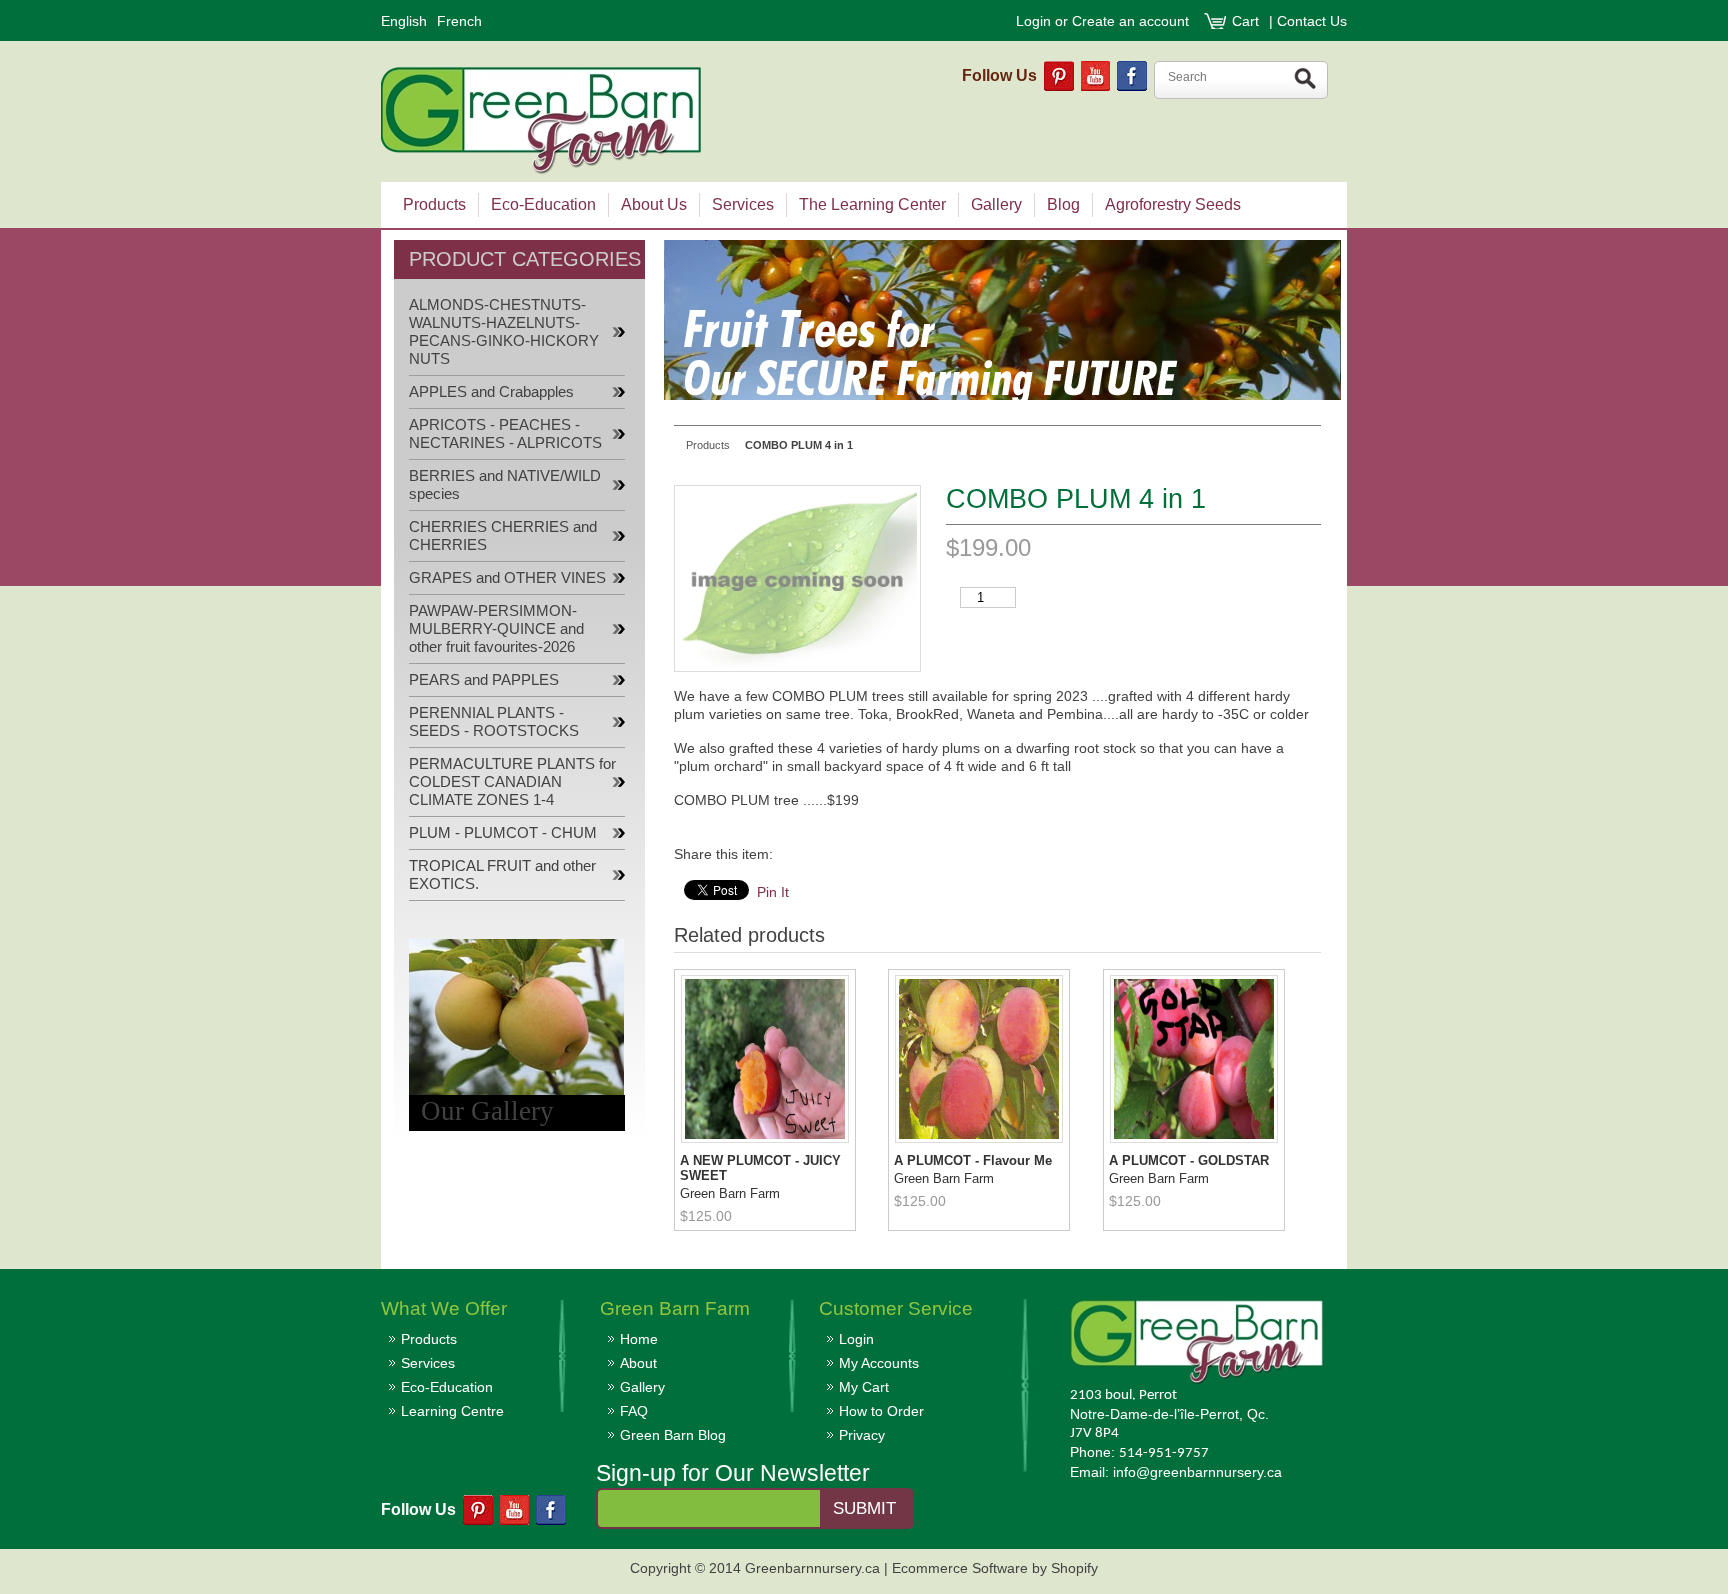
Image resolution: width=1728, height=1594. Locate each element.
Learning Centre (452, 1411)
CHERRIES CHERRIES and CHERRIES (503, 536)
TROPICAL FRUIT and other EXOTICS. (502, 875)
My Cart (864, 1387)
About (638, 1363)
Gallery (642, 1387)
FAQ (634, 1411)
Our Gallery (487, 1111)
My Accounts (879, 1363)
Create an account (1130, 21)
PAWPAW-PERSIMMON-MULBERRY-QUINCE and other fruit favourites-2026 (496, 629)
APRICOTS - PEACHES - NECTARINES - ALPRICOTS (505, 434)
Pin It (773, 892)
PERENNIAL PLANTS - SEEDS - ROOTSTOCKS (494, 722)
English (404, 21)
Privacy (862, 1435)
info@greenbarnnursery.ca (1197, 1472)
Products (429, 1339)
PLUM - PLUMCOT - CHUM (503, 833)
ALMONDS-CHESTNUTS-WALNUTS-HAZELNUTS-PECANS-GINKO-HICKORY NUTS (504, 332)
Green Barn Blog (673, 1435)
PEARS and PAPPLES (484, 680)
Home (639, 1339)
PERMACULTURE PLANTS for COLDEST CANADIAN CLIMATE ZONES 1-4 (512, 782)
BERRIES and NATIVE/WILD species (505, 485)
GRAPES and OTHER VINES (507, 578)
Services (428, 1363)
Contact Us (1312, 21)
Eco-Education (447, 1387)
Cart (1247, 21)
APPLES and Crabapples (491, 392)
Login (1033, 21)
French (459, 21)
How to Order (881, 1411)
